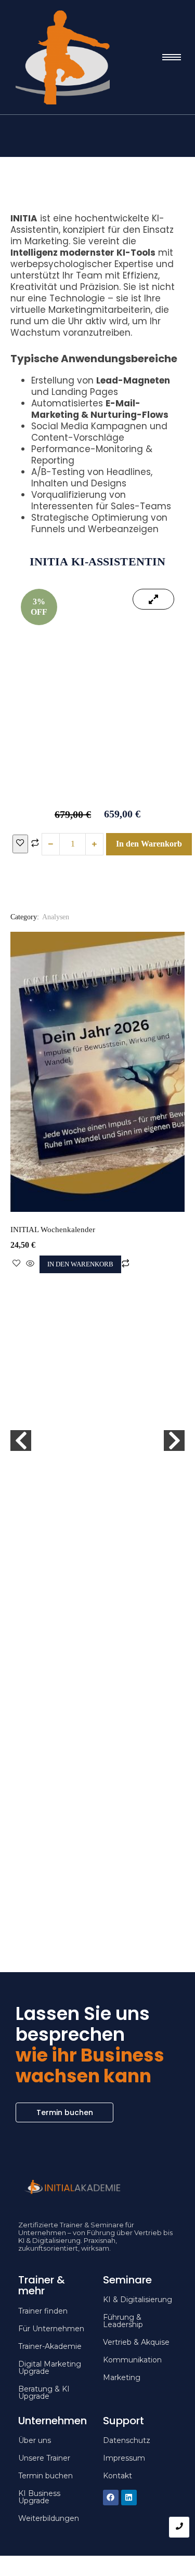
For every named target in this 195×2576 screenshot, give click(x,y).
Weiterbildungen (49, 2518)
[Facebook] (111, 2498)
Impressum (124, 2458)
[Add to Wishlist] (20, 844)
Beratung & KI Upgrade (44, 2393)
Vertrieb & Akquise (136, 2342)
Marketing (122, 2377)
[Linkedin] (129, 2498)
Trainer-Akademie (50, 2346)
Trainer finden (43, 2311)
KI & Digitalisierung (138, 2300)
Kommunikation (132, 2360)
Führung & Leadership (123, 2321)
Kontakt (118, 2476)
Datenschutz (127, 2440)
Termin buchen (45, 2476)
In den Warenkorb (149, 844)
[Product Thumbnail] (153, 599)
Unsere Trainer (44, 2458)
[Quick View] (30, 1264)
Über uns (35, 2440)
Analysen (56, 917)
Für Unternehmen (51, 2329)
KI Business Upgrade (39, 2497)
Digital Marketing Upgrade (50, 2368)
